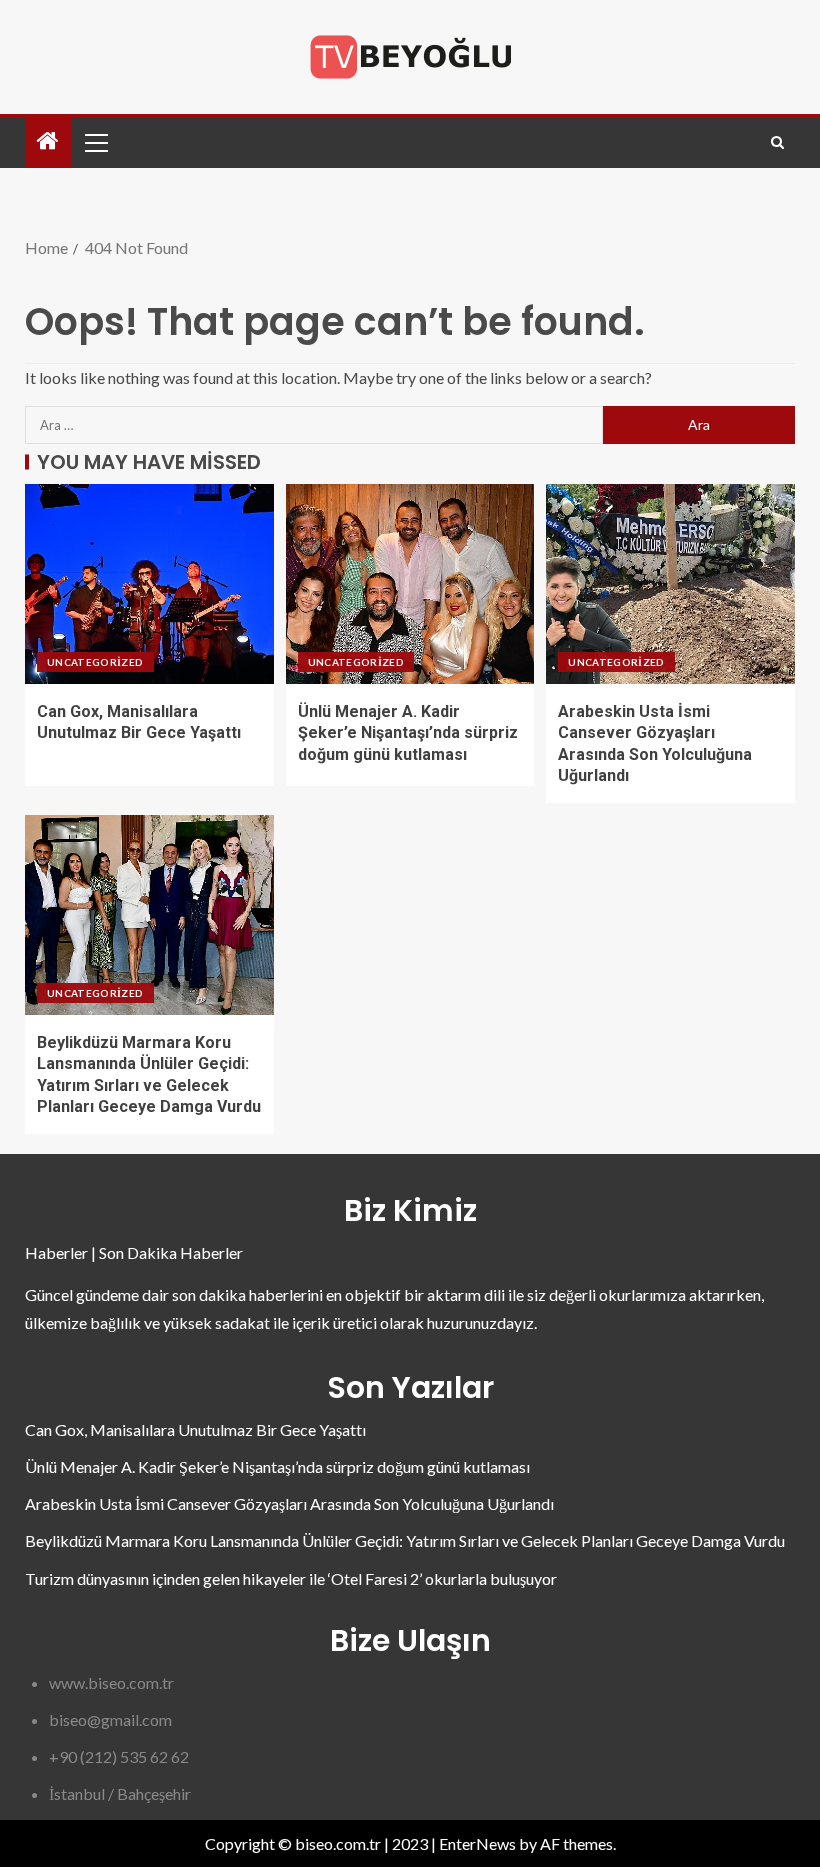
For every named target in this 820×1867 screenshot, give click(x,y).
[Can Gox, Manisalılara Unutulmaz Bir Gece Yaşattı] (149, 584)
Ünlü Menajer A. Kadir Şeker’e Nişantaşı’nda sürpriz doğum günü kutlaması (408, 733)
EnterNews (477, 1843)
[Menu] (95, 142)
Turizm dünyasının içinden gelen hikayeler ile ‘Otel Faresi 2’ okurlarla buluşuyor (291, 1578)
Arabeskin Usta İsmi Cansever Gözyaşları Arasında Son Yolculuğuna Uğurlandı (289, 1503)
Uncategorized (95, 662)
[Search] (777, 142)
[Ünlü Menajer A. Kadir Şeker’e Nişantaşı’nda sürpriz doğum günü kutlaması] (410, 584)
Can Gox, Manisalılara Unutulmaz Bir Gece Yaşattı (195, 1429)
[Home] (48, 141)
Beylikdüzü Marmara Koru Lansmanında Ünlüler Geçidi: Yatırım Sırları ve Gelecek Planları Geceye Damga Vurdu (405, 1540)
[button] (95, 142)
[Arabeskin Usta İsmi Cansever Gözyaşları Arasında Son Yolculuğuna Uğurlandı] (670, 584)
